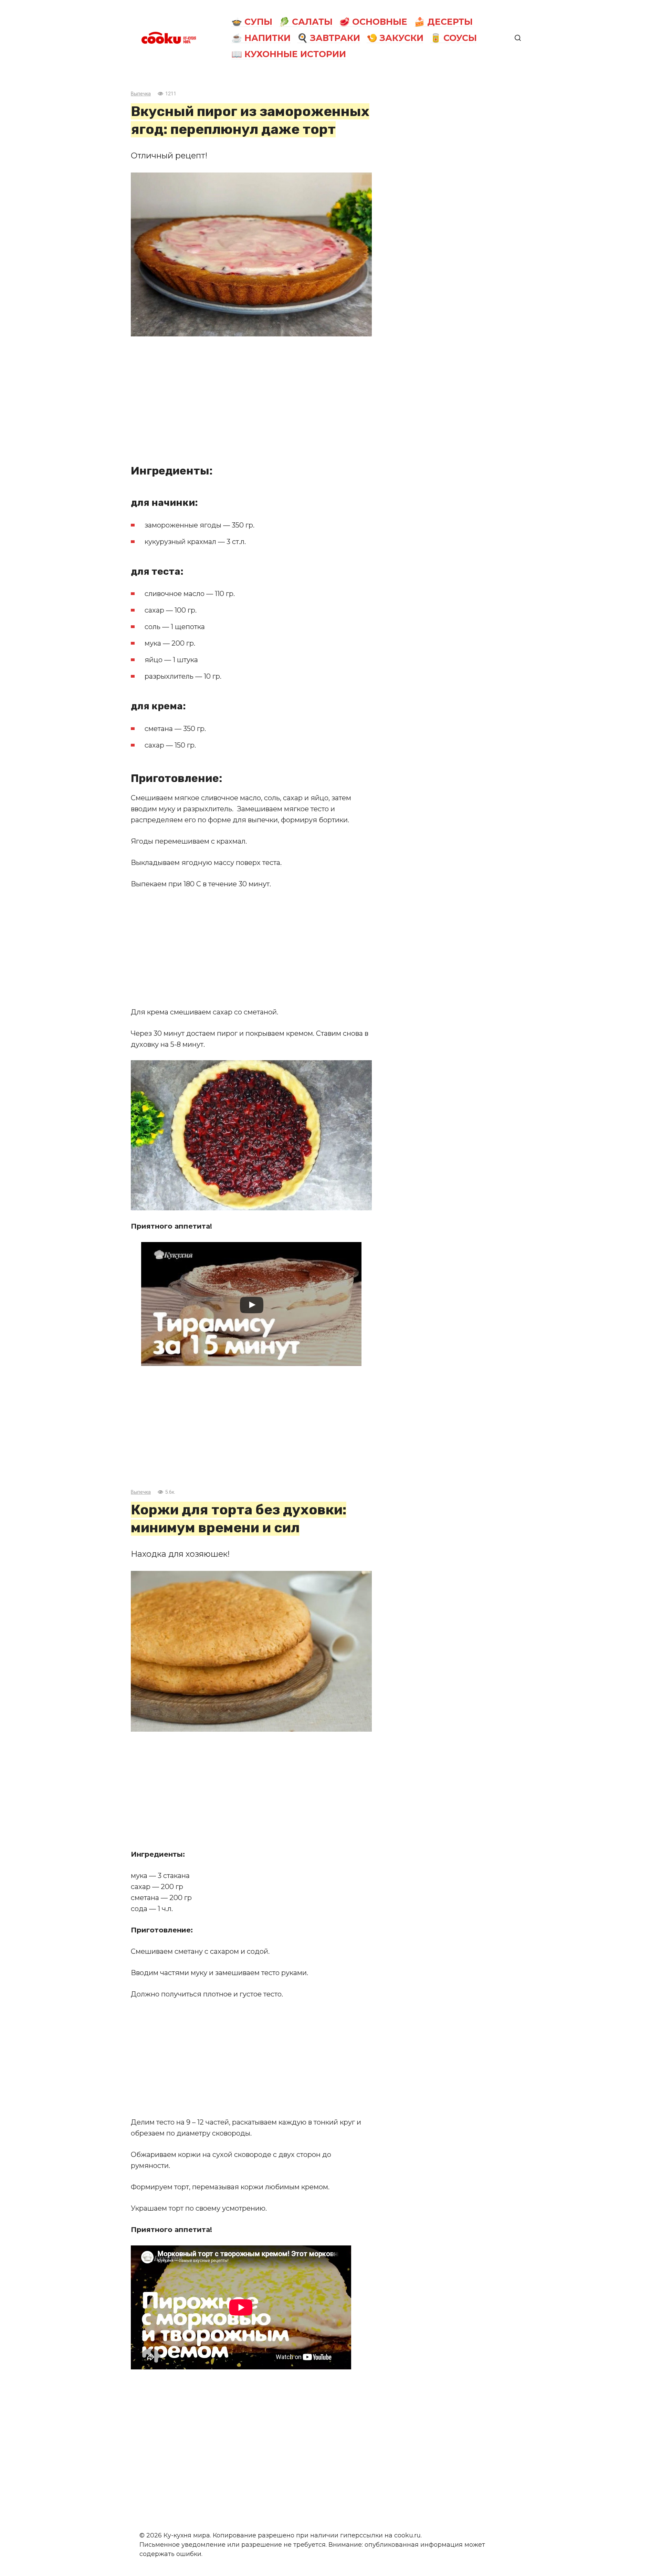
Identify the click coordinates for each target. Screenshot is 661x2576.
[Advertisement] (251, 395)
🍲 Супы (252, 22)
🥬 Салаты (306, 22)
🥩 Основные (373, 22)
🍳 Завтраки (329, 38)
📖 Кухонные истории (289, 54)
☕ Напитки (261, 38)
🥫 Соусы (454, 38)
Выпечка (141, 94)
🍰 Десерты (443, 22)
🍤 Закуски (395, 38)
